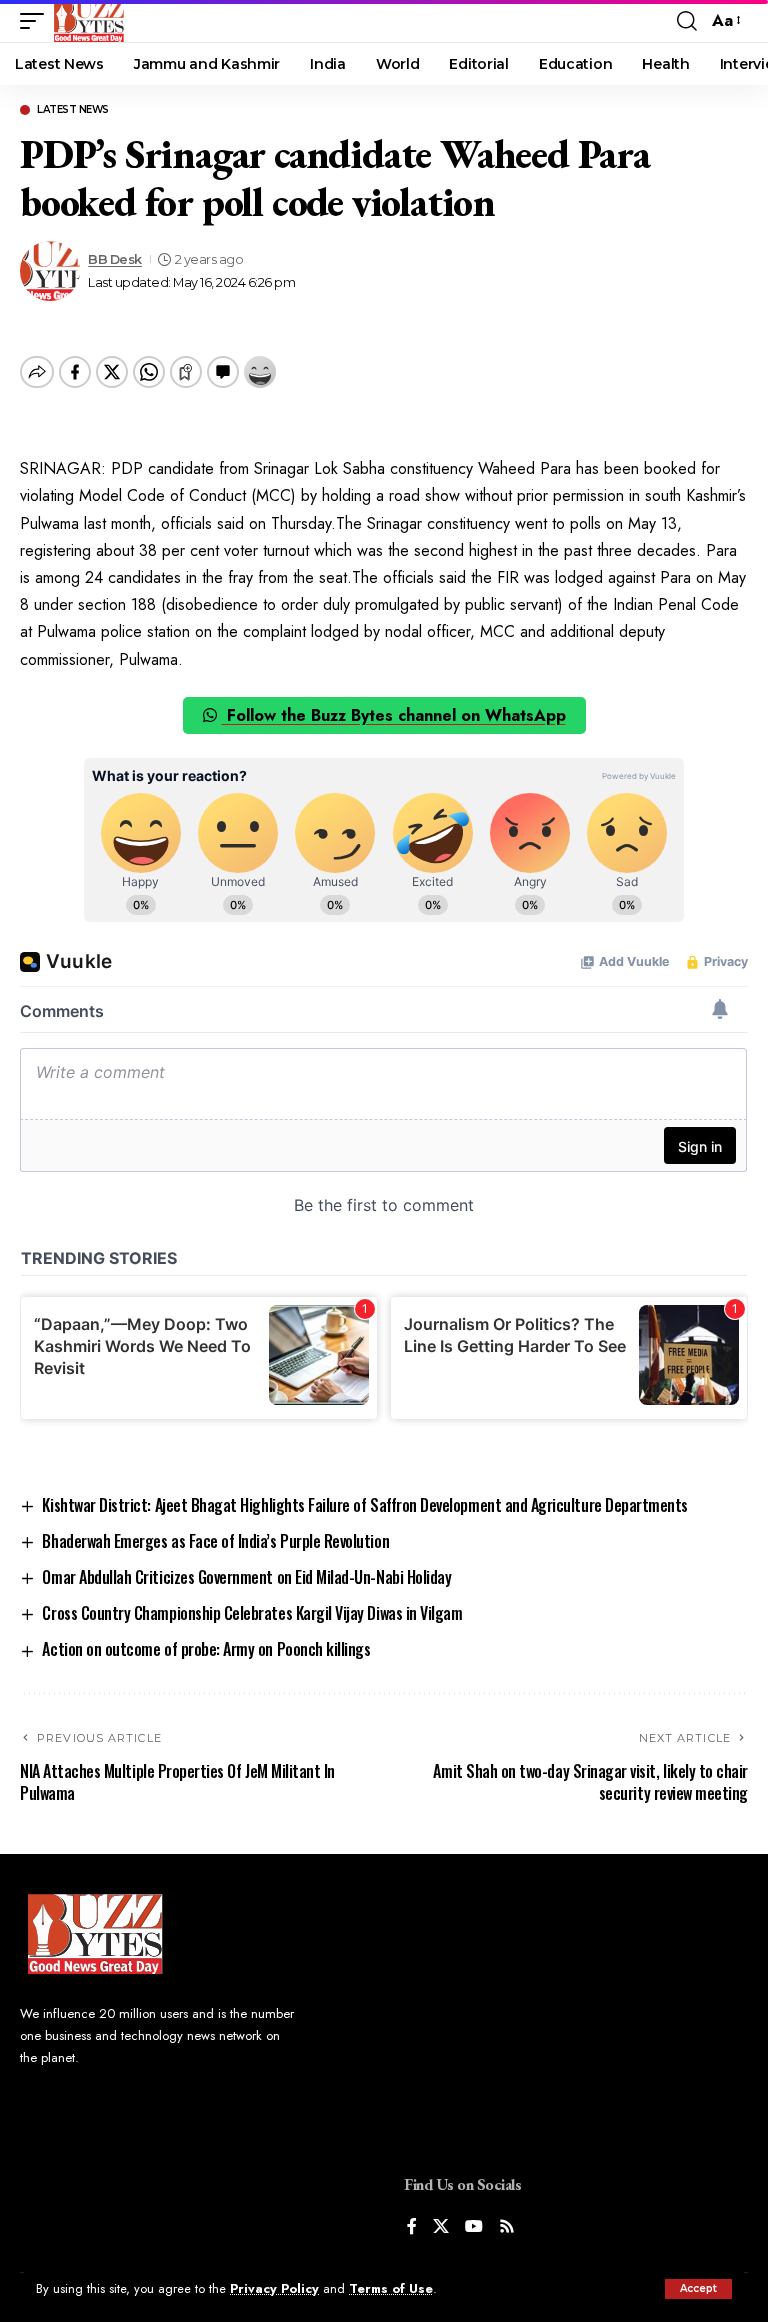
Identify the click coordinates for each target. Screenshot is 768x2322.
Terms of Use (391, 2288)
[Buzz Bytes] (89, 21)
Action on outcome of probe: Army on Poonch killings (206, 1649)
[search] (687, 21)
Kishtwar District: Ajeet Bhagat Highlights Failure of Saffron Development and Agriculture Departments (364, 1505)
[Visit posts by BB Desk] (50, 271)
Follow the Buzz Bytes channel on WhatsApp (394, 715)
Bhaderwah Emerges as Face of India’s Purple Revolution (215, 1541)
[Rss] (507, 2227)
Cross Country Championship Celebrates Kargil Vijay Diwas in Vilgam (252, 1613)
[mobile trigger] (37, 21)
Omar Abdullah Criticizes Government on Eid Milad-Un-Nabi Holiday (246, 1577)
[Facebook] (412, 2227)
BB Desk (115, 259)
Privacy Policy (274, 2288)
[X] (441, 2227)
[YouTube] (474, 2227)
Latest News (73, 110)
